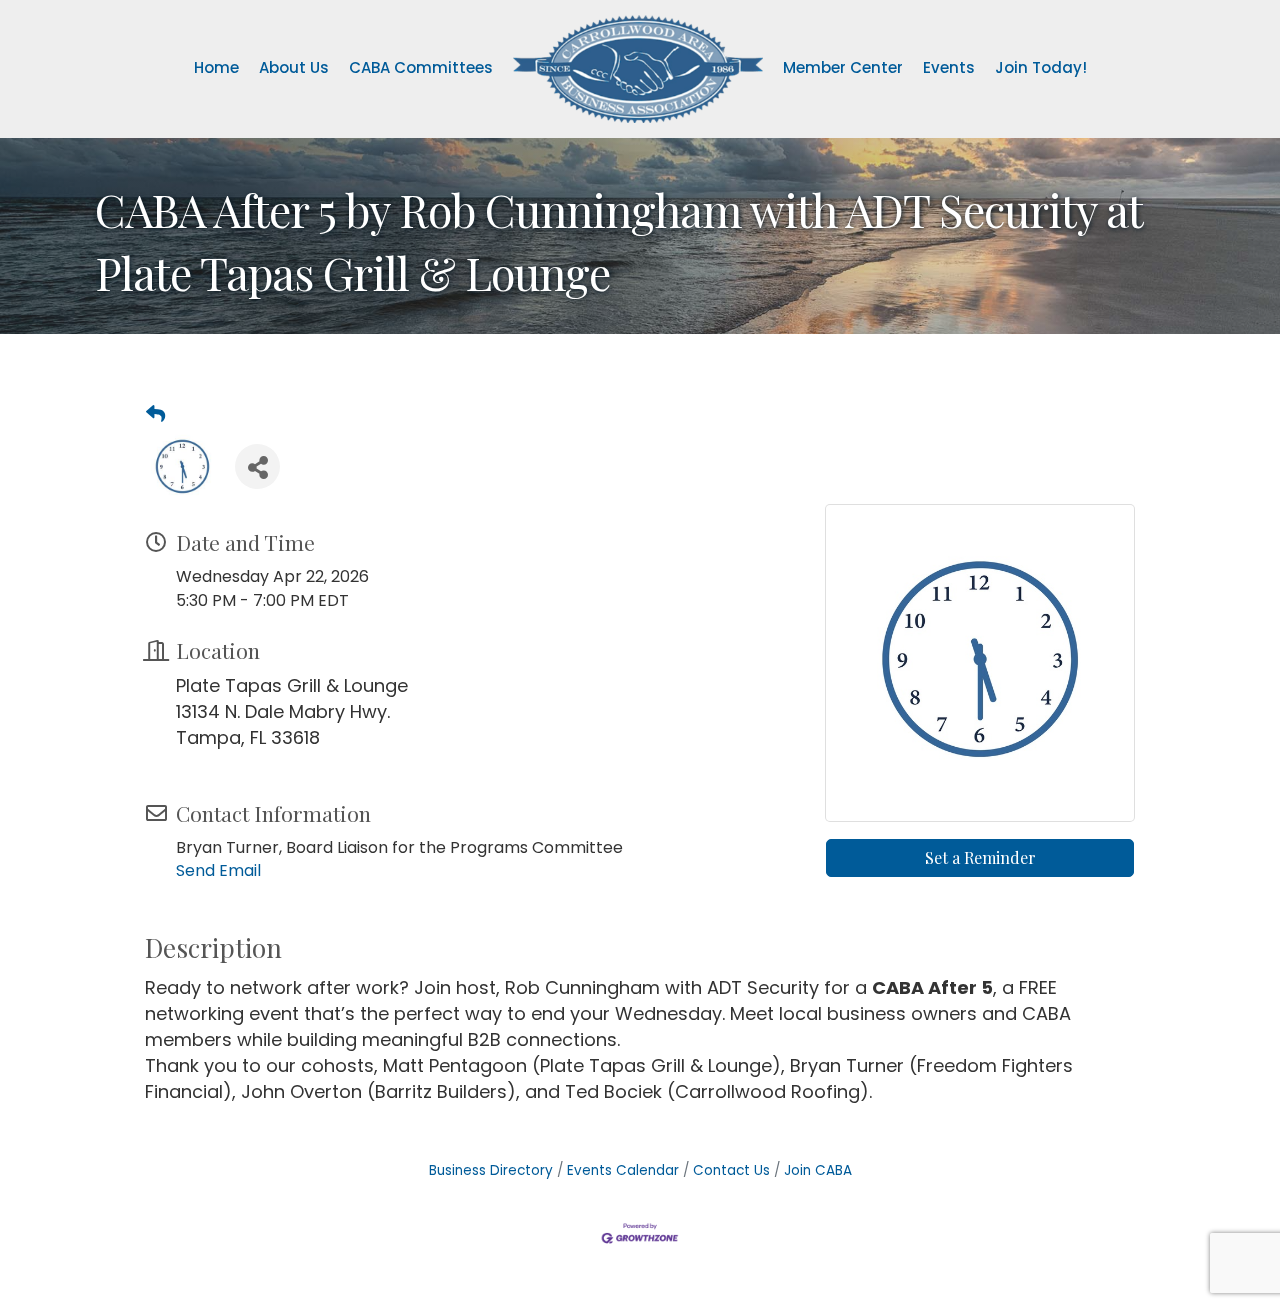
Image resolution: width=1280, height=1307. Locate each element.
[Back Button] (155, 415)
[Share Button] (257, 466)
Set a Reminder (980, 857)
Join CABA (818, 1170)
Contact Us (731, 1170)
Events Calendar (623, 1170)
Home (216, 67)
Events (949, 67)
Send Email (218, 870)
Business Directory (491, 1170)
